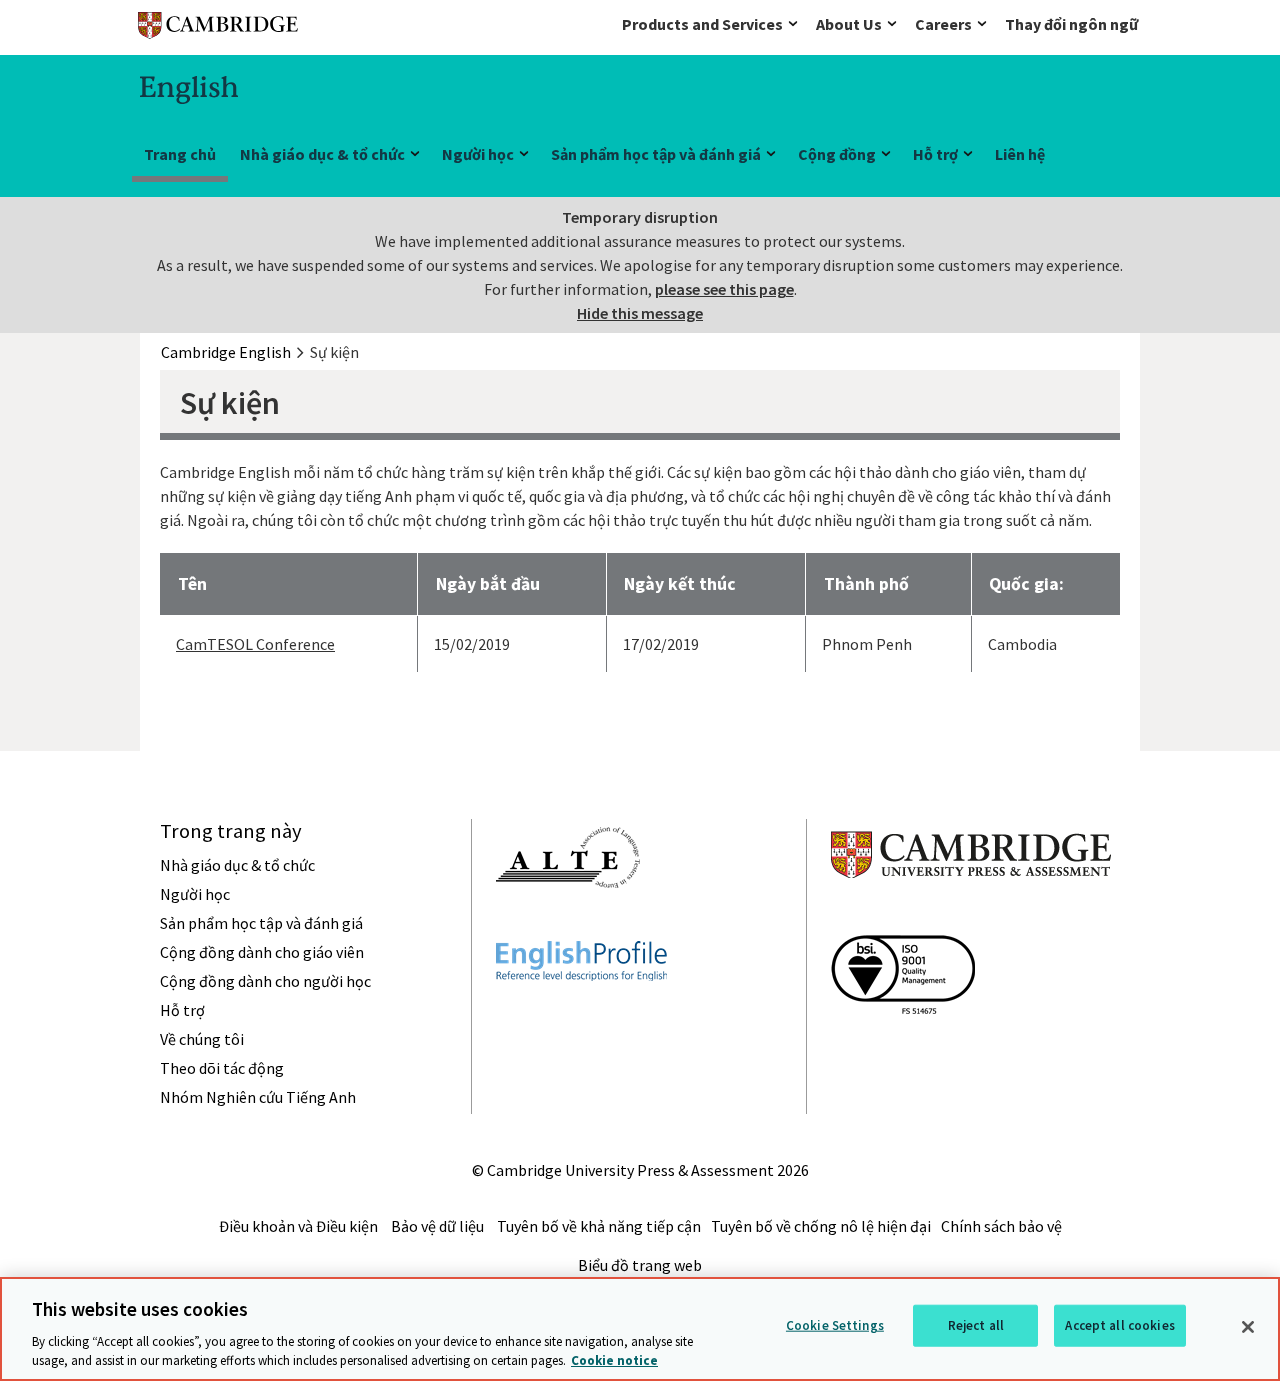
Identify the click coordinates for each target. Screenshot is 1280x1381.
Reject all (976, 1325)
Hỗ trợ (935, 154)
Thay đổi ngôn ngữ (1071, 24)
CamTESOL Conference (255, 644)
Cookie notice (614, 1360)
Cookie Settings (835, 1325)
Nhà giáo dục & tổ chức (322, 154)
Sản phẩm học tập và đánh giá (656, 154)
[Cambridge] (218, 29)
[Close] (1248, 1327)
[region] (640, 1329)
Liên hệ (1020, 154)
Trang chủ (180, 154)
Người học (478, 154)
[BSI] (903, 1050)
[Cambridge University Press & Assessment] (971, 918)
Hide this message (640, 313)
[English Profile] (581, 1017)
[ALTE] (568, 924)
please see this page (724, 289)
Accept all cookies (1119, 1325)
